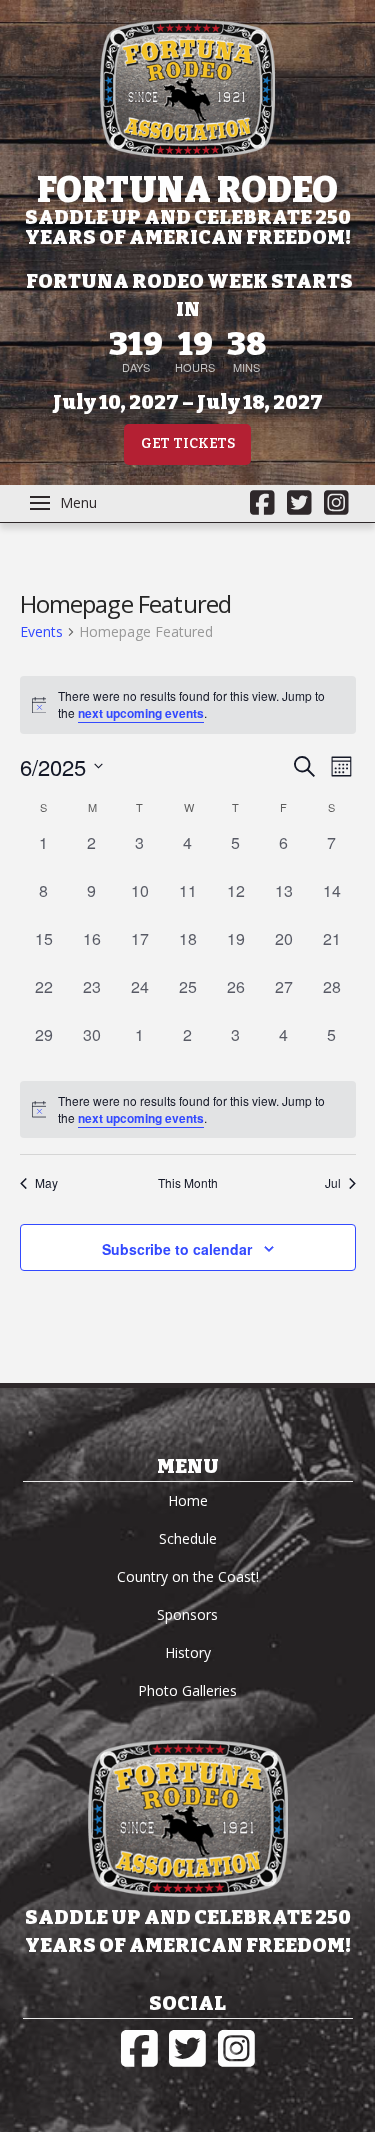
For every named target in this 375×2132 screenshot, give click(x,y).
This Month (188, 1183)
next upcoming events (141, 713)
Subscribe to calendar (177, 1249)
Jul (333, 1183)
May (46, 1183)
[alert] (188, 1109)
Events (41, 631)
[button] (63, 503)
